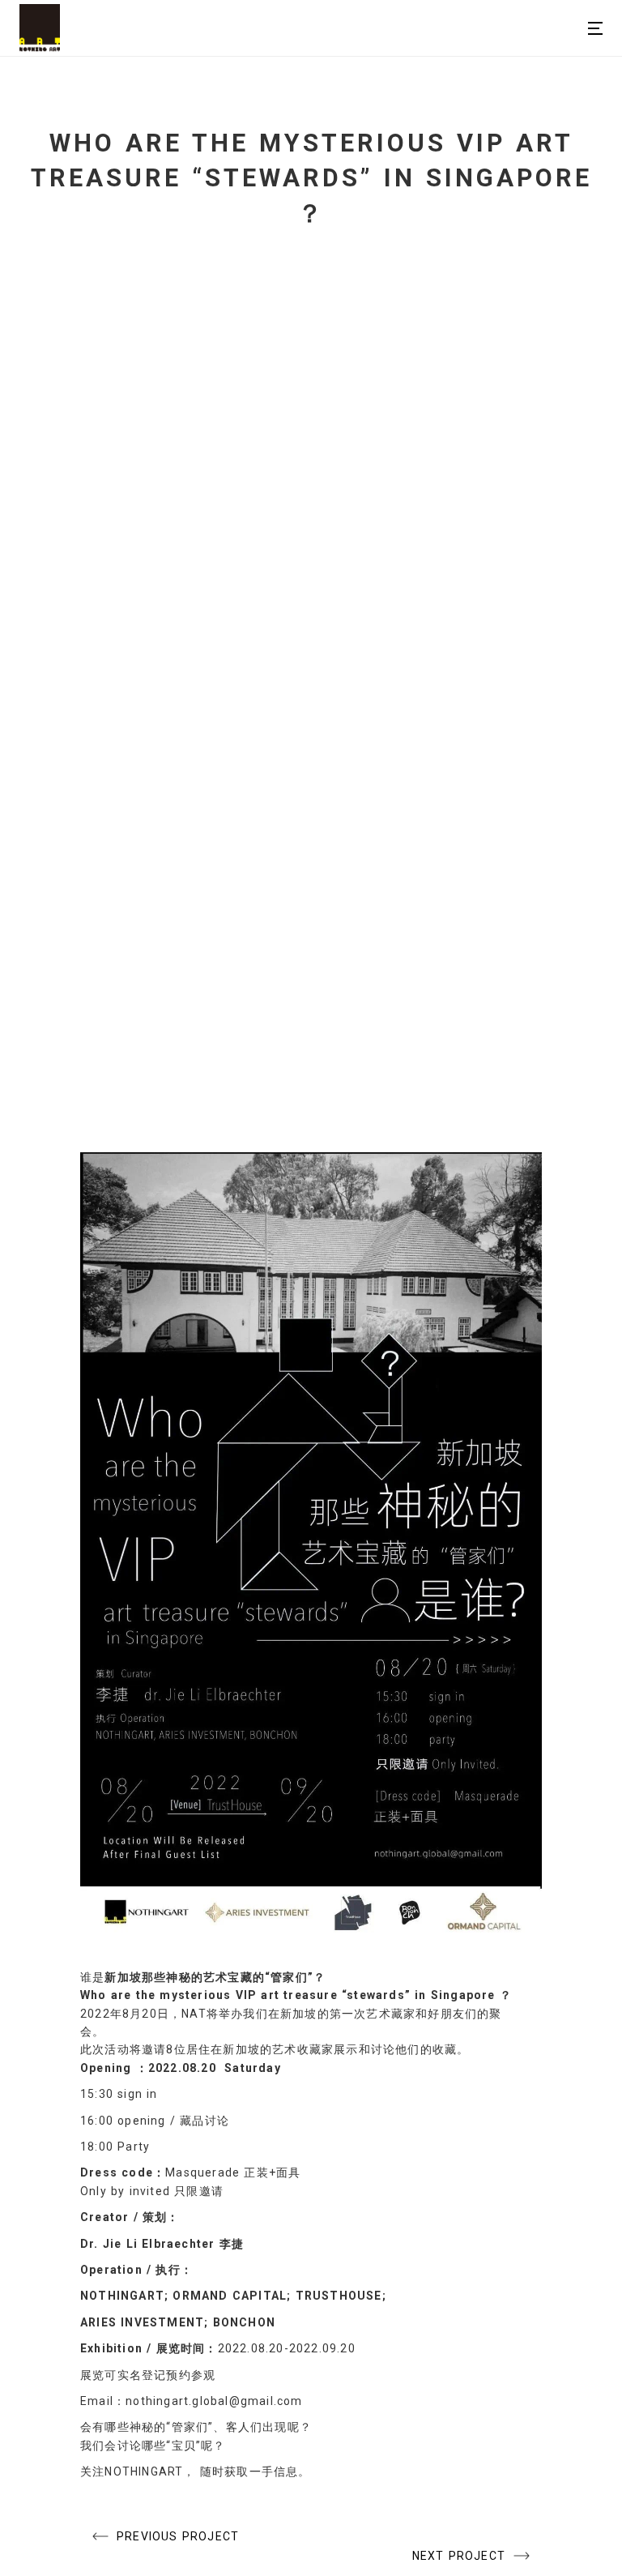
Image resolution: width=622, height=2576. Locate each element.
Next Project (459, 2556)
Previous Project (178, 2536)
